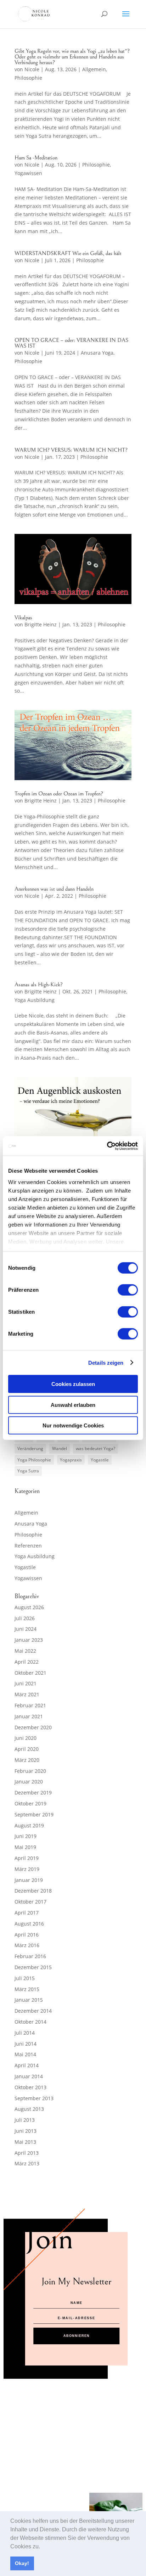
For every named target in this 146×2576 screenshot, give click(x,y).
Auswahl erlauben (73, 1405)
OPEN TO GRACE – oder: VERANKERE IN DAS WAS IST (71, 343)
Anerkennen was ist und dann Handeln (54, 889)
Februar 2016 (30, 1956)
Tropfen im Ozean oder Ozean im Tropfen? (59, 794)
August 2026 (29, 1607)
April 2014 (27, 2065)
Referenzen (28, 1546)
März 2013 (27, 2163)
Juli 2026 (25, 1618)
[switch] (128, 1290)
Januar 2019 (29, 1880)
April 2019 (27, 1858)
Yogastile (100, 1460)
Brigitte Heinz (41, 624)
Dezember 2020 (33, 1727)
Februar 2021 (30, 1705)
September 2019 (34, 1814)
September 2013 (34, 2098)
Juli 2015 (25, 1978)
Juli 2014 (25, 2033)
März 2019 (27, 1869)
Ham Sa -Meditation (36, 158)
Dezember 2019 (33, 1793)
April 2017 (27, 1913)
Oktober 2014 (30, 2022)
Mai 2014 (25, 2054)
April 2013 (27, 2153)
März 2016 (27, 1945)
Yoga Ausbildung (35, 1000)
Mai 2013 (25, 2142)
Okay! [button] (22, 2563)
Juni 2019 (26, 1836)
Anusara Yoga (97, 353)
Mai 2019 (25, 1847)
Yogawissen (28, 173)
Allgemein (94, 69)
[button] (43, 2547)
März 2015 (27, 1989)
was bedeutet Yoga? (96, 1448)
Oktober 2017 (30, 1902)
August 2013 (29, 2109)
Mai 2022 (25, 1651)
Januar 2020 (29, 1782)
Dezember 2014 (33, 2011)
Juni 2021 (26, 1683)
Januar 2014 (29, 2076)
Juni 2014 (26, 2044)
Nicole (32, 69)
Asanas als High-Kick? (39, 985)
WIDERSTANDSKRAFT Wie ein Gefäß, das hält (68, 253)
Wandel (60, 1448)
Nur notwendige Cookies (73, 1425)
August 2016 (29, 1924)
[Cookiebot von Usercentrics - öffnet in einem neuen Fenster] (107, 1146)
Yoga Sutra (28, 1471)
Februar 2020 (30, 1771)
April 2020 (27, 1749)
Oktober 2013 (30, 2087)
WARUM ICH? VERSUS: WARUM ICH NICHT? (71, 450)
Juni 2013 (26, 2131)
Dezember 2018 (33, 1891)
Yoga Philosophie (34, 1460)
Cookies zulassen (73, 1384)
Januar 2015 (29, 2000)
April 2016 (27, 1935)
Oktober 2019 (30, 1803)
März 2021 (27, 1694)
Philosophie (28, 78)
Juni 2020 (26, 1738)
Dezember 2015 (33, 1967)
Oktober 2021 (30, 1673)
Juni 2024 (26, 1629)
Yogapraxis (71, 1460)
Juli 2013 (25, 2120)
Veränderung (30, 1448)
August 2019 (29, 1825)
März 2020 (27, 1760)
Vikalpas (23, 618)
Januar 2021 (29, 1716)
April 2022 (27, 1662)
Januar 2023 (29, 1640)
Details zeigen (106, 1362)
